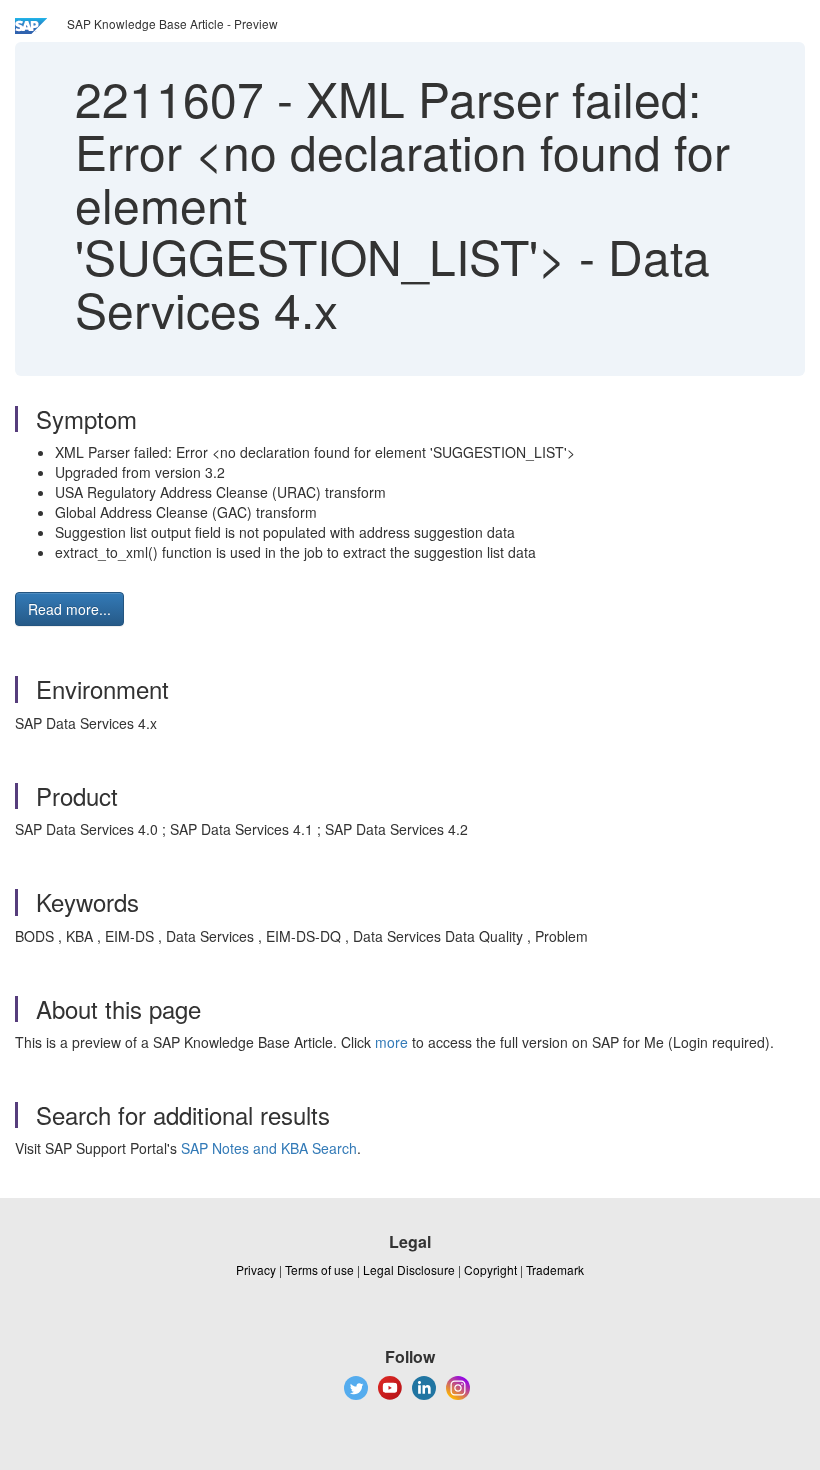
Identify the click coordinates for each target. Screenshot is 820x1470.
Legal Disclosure (409, 1269)
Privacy (256, 1269)
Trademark (555, 1269)
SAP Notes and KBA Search (269, 1148)
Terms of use (319, 1269)
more (391, 1042)
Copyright (490, 1269)
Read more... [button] (69, 609)
